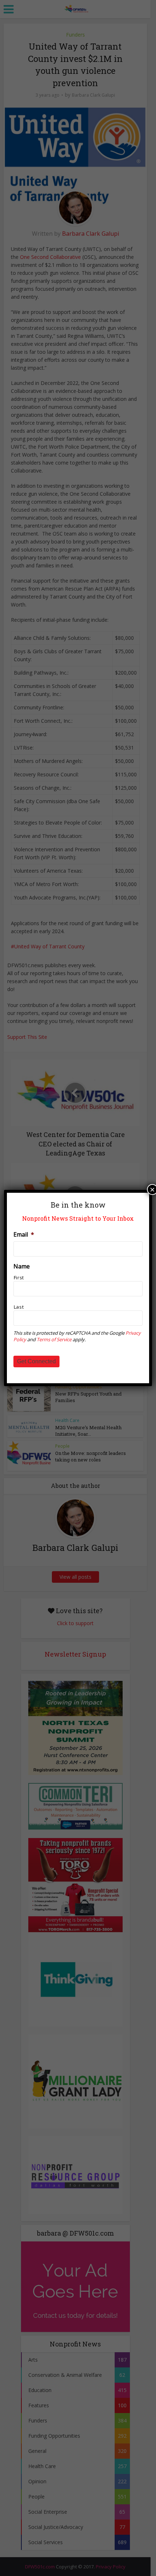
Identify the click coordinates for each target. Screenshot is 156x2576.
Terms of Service (54, 1339)
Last (19, 1307)
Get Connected (36, 1361)
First (19, 1277)
